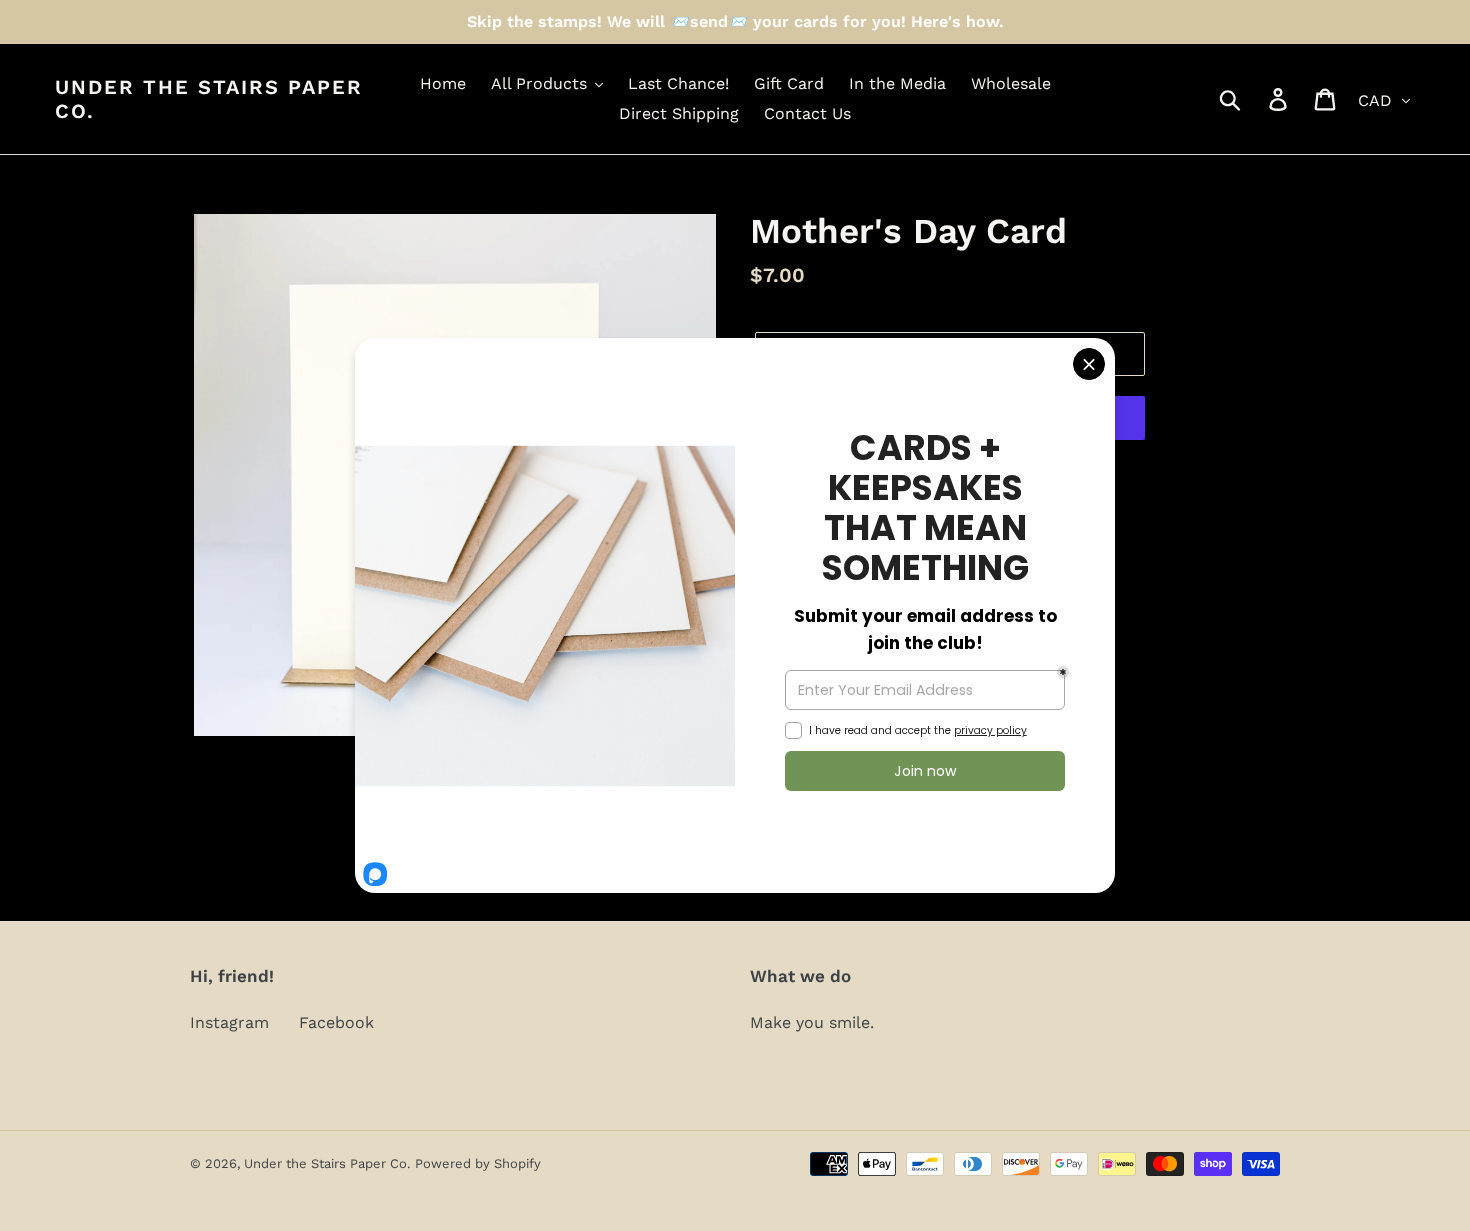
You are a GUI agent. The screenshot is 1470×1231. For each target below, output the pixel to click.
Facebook (336, 1022)
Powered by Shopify (478, 1163)
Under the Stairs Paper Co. (209, 99)
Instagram (229, 1022)
